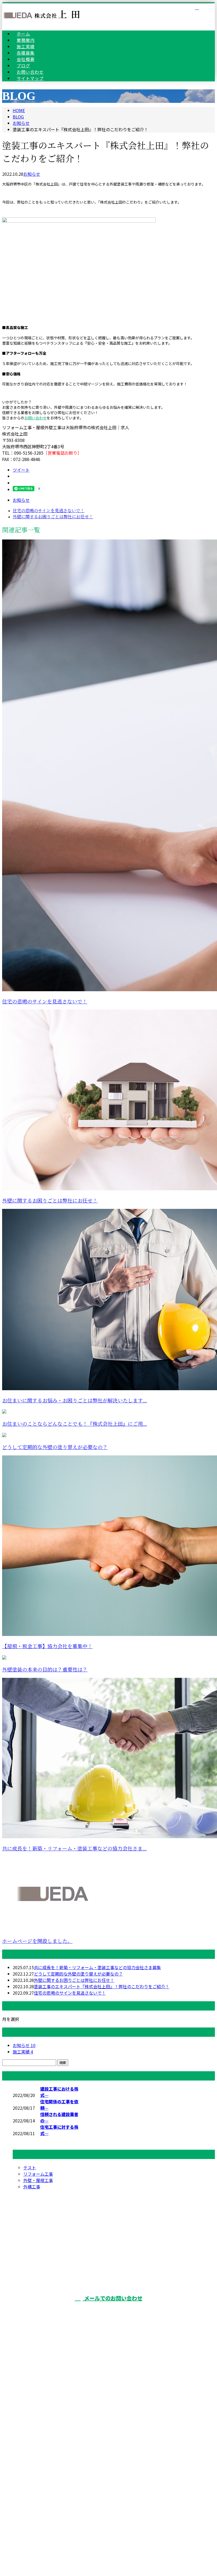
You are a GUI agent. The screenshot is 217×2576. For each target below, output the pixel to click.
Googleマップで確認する (109, 2492)
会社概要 (114, 2398)
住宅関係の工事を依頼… (59, 2105)
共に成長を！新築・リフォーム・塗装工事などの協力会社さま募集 (97, 1967)
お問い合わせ (35, 418)
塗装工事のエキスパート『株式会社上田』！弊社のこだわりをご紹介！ (102, 1986)
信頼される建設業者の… (59, 2117)
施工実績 (23, 2052)
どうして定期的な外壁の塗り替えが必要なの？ (55, 1447)
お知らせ (32, 174)
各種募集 (114, 2384)
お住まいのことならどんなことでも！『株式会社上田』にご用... (74, 1424)
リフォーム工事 (38, 2174)
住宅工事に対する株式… (59, 2130)
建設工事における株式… (59, 2092)
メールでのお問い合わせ (113, 2298)
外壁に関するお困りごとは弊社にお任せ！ (50, 1201)
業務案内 (114, 2354)
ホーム (114, 2340)
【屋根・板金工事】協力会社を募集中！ (47, 1646)
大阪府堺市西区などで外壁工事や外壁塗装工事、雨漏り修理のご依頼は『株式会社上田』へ (109, 2457)
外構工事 (32, 2187)
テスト (30, 2167)
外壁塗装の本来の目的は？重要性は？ (45, 1670)
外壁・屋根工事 (38, 2180)
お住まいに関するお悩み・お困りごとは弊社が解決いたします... (74, 1401)
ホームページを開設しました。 (37, 1941)
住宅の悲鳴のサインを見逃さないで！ (45, 1002)
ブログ (114, 2413)
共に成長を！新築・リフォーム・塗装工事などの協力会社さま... (74, 1849)
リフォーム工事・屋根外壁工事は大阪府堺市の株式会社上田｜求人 (108, 2523)
